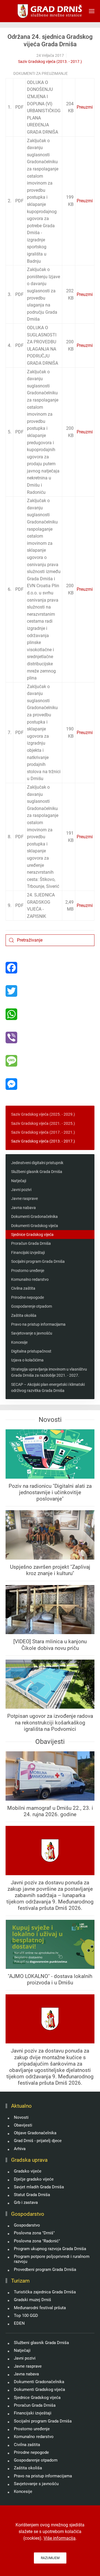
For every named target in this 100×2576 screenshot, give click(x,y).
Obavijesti (23, 2125)
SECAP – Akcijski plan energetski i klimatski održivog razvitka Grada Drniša (48, 1387)
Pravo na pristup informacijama (38, 1324)
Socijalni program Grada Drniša (38, 1261)
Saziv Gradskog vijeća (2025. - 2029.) (43, 1114)
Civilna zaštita (23, 1288)
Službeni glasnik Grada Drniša (37, 1172)
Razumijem (50, 2558)
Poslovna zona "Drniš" (34, 2233)
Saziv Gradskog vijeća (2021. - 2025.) (43, 1123)
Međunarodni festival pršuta (40, 2308)
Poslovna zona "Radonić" (37, 2241)
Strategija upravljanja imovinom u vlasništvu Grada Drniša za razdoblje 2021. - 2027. (49, 1372)
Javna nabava (23, 1208)
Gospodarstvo (27, 2225)
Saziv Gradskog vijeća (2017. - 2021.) (43, 1132)
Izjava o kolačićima (27, 1360)
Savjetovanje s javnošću (32, 1333)
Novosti (21, 2117)
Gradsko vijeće (28, 2171)
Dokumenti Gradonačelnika (34, 1217)
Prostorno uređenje (28, 1271)
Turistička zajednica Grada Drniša (45, 2292)
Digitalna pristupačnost (31, 1351)
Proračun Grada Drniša (31, 1243)
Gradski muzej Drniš (32, 2300)
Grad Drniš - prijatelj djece (38, 2141)
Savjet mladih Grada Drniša (39, 2187)
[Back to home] (50, 11)
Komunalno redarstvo (30, 1279)
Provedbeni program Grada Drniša (45, 2270)
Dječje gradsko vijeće (34, 2179)
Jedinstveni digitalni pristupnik (37, 1163)
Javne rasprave (24, 1198)
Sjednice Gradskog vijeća (32, 1235)
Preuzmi (85, 107)
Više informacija (60, 2538)
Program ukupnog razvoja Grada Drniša (50, 2249)
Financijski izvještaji (28, 1253)
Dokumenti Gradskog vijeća (35, 1226)
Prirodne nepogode (27, 1297)
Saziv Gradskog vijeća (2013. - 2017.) (50, 62)
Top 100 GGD (26, 2316)
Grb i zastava (26, 2202)
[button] (92, 11)
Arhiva (20, 2149)
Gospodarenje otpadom (32, 1306)
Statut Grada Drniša (32, 2195)
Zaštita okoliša (24, 1315)
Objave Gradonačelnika (35, 2133)
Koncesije (19, 1342)
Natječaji (19, 1181)
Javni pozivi (21, 1190)
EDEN (19, 2323)
